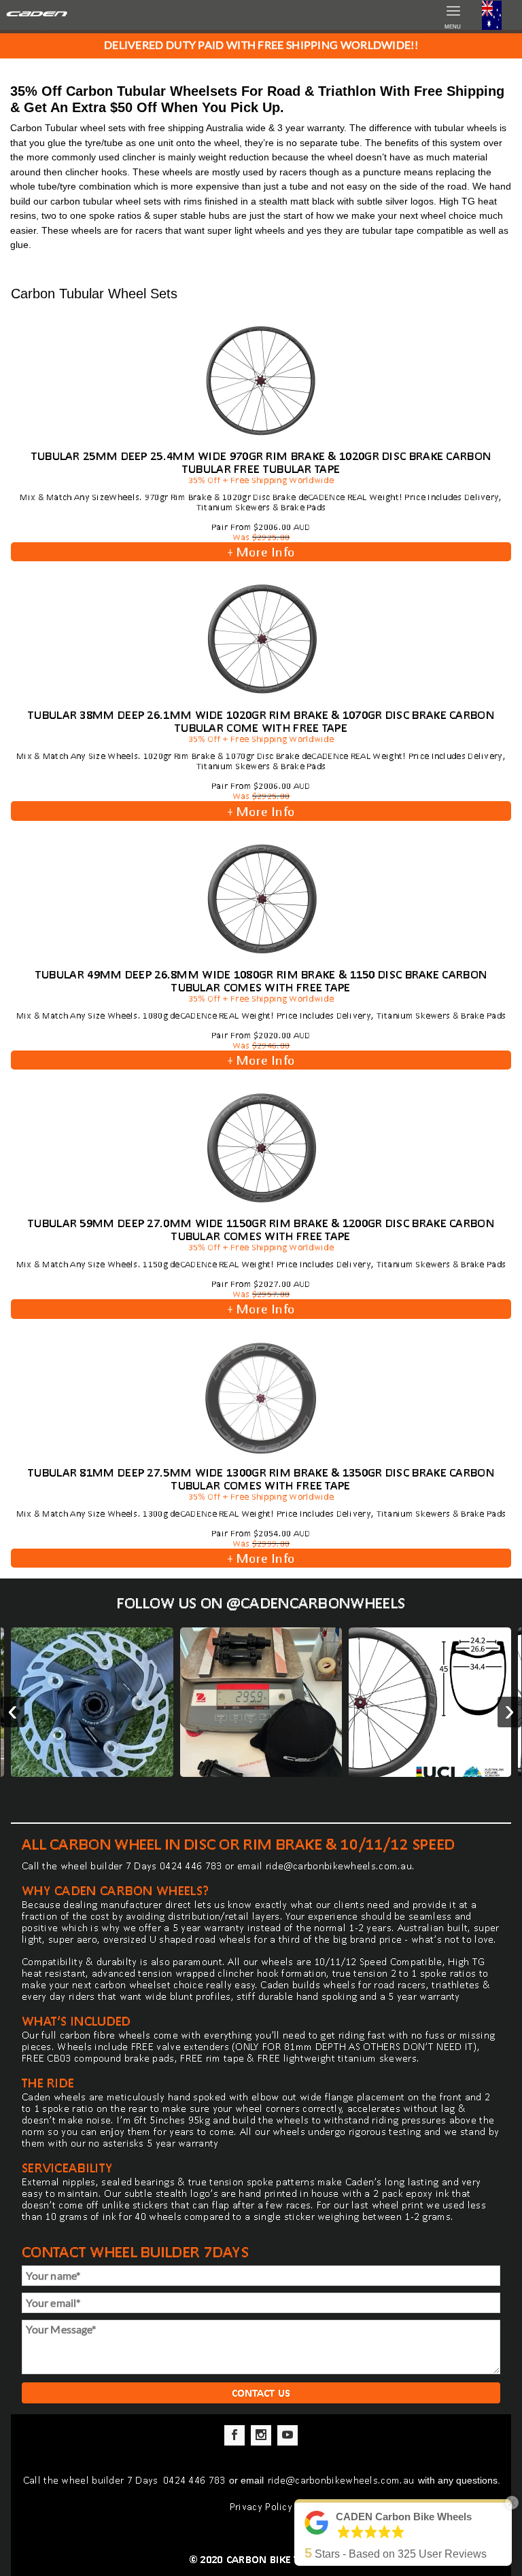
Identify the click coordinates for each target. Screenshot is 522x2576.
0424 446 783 (191, 1866)
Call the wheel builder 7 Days (92, 2480)
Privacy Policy (261, 2506)
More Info (261, 552)
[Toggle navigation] (492, 17)
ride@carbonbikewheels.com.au (339, 1866)
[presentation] (13, 1712)
